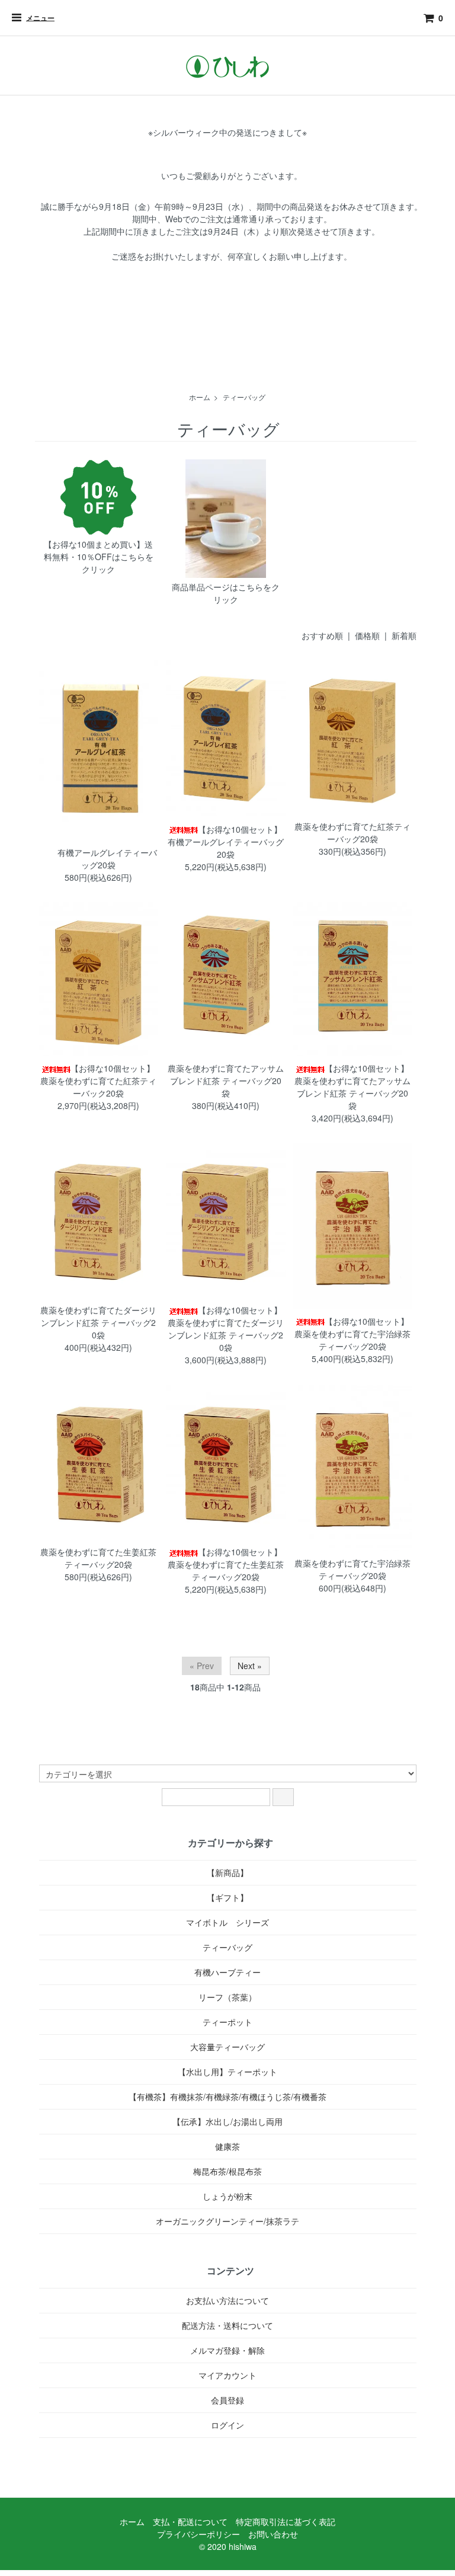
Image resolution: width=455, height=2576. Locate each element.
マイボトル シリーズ (227, 1922)
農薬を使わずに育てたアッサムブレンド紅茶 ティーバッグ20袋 (226, 1081)
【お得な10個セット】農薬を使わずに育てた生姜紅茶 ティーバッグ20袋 (226, 1564)
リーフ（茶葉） (227, 1997)
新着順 (404, 635)
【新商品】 (227, 1872)
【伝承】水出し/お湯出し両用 (227, 2121)
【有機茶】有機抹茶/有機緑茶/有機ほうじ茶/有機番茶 (227, 2096)
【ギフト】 (227, 1897)
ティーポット (227, 2022)
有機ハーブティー (227, 1972)
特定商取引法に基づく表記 (286, 2521)
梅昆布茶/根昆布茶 (227, 2171)
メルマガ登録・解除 (227, 2350)
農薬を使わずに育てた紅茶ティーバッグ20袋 (353, 832)
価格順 (367, 635)
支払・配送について (190, 2521)
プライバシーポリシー (198, 2534)
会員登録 (227, 2400)
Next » (250, 1666)
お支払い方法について (227, 2300)
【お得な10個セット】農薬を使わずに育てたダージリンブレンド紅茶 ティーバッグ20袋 (226, 1329)
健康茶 (227, 2146)
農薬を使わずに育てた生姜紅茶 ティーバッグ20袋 (98, 1558)
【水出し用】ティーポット (227, 2072)
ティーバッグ (244, 397)
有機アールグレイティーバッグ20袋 (107, 859)
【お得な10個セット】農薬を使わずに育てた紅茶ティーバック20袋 (98, 1081)
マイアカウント (227, 2375)
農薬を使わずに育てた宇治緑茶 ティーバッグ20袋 (353, 1569)
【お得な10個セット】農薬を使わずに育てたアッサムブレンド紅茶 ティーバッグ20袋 (353, 1087)
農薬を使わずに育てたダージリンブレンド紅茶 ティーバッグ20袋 (98, 1322)
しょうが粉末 (227, 2196)
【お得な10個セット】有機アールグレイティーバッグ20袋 (226, 842)
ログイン (227, 2425)
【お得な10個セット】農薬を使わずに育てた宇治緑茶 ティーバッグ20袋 (353, 1334)
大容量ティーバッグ (227, 2047)
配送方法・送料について (227, 2325)
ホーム (200, 397)
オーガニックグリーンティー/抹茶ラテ (227, 2221)
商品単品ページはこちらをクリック (226, 593)
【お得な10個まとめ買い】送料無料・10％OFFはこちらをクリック (99, 557)
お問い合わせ (273, 2534)
